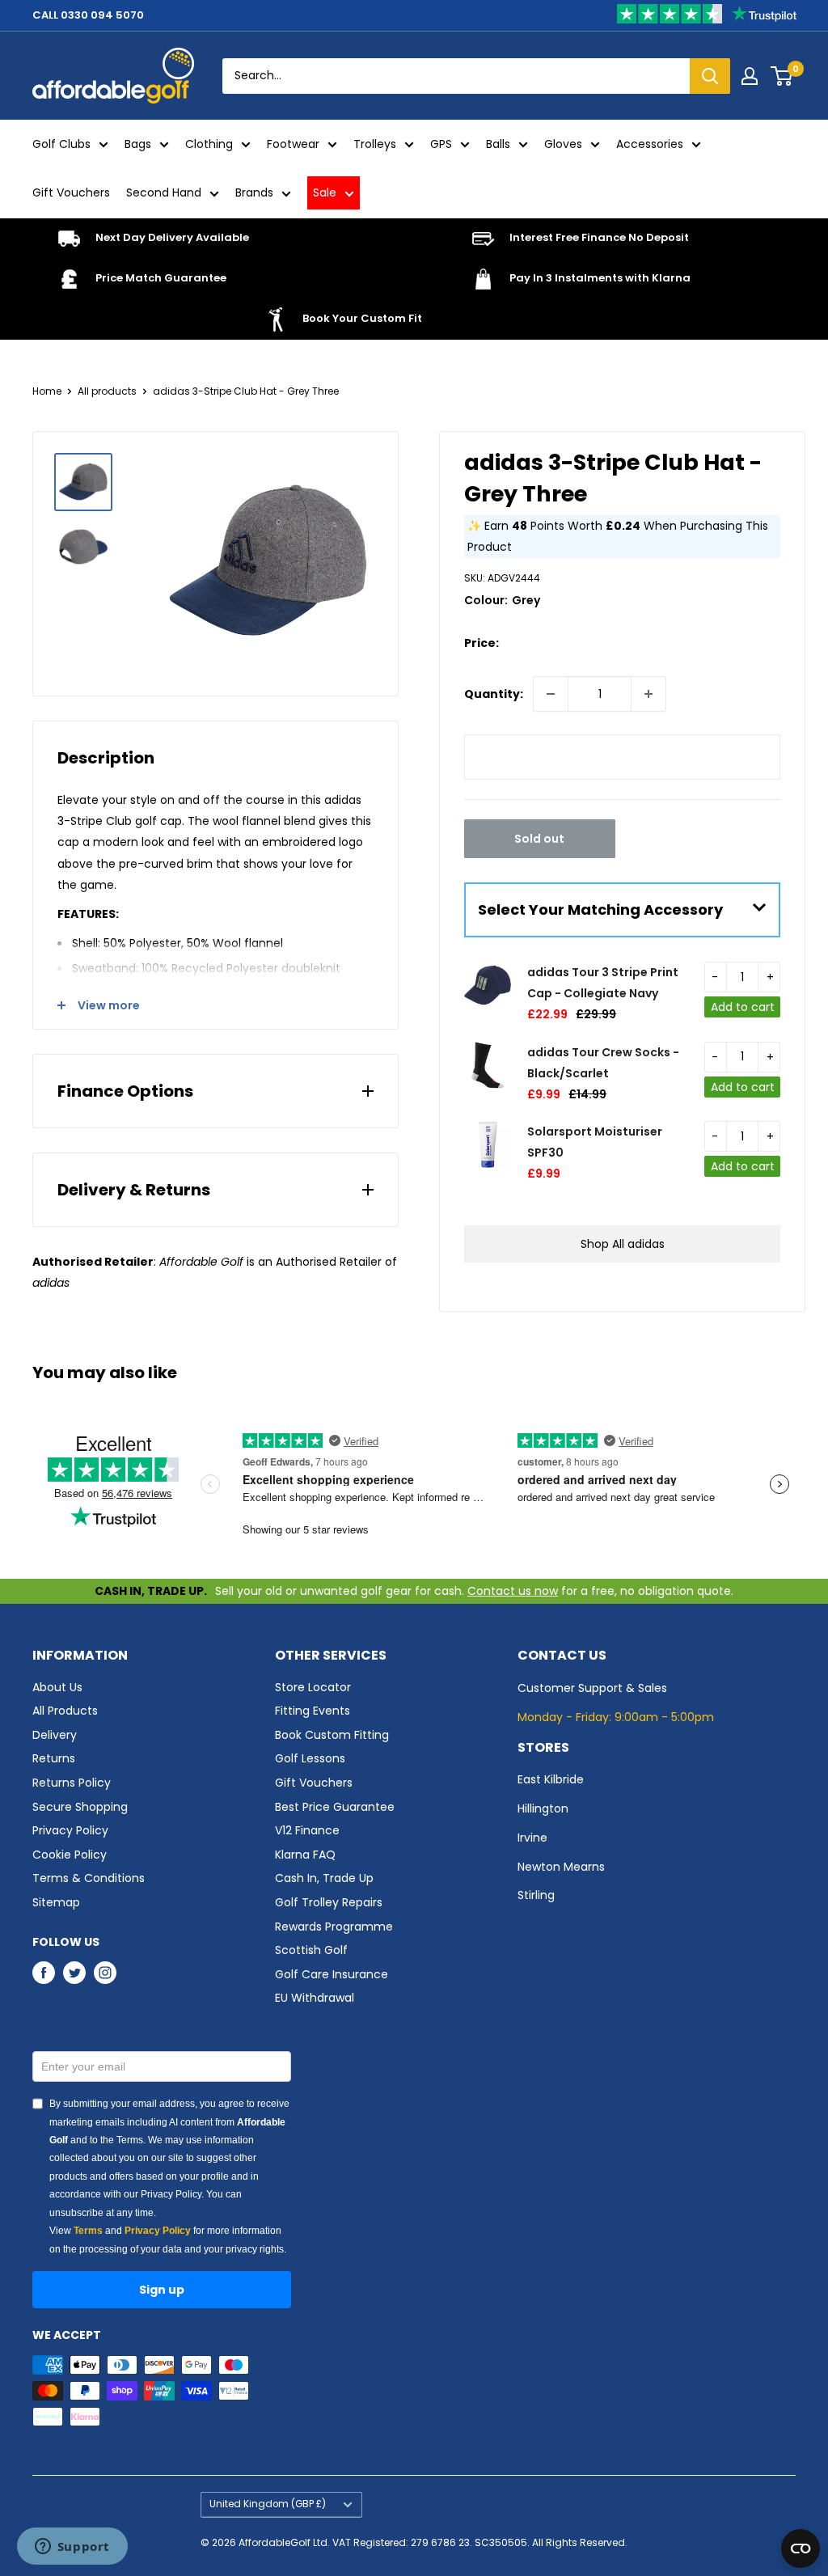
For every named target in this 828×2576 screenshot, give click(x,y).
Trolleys (375, 144)
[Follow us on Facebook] (44, 1973)
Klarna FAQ (305, 1855)
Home (47, 391)
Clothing (209, 144)
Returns (54, 1758)
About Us (57, 1687)
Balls (498, 144)
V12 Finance (307, 1830)
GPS (441, 144)
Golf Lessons (310, 1758)
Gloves (563, 144)
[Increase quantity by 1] (648, 694)
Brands (254, 192)
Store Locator (313, 1687)
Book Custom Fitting (332, 1735)
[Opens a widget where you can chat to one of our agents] (72, 2548)
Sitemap (56, 1902)
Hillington (543, 1808)
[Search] (710, 76)
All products (107, 391)
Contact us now (513, 1591)
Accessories (650, 144)
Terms (88, 2231)
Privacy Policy (70, 1830)
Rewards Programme (334, 1927)
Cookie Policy (70, 1855)
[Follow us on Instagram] (105, 1973)
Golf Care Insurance (332, 1974)
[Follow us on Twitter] (74, 1973)
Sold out (539, 839)
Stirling (536, 1895)
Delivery (55, 1735)
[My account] (750, 76)
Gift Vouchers (71, 192)
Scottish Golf (311, 1950)
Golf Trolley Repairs (329, 1902)
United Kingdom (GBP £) (268, 2504)
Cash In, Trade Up (324, 1878)
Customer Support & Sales (592, 1688)
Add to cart (743, 1007)
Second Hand (164, 192)
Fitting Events (313, 1711)
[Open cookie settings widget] (801, 2549)
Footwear (293, 144)
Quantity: (494, 694)
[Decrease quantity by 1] (551, 694)
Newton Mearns (561, 1867)
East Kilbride (551, 1779)
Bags (138, 144)
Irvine (532, 1838)
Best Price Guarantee (335, 1807)
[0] (782, 76)
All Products (65, 1711)
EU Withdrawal (315, 1998)
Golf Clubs (61, 144)
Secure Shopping (80, 1807)
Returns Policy (72, 1783)
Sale (325, 192)
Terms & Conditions (89, 1878)
